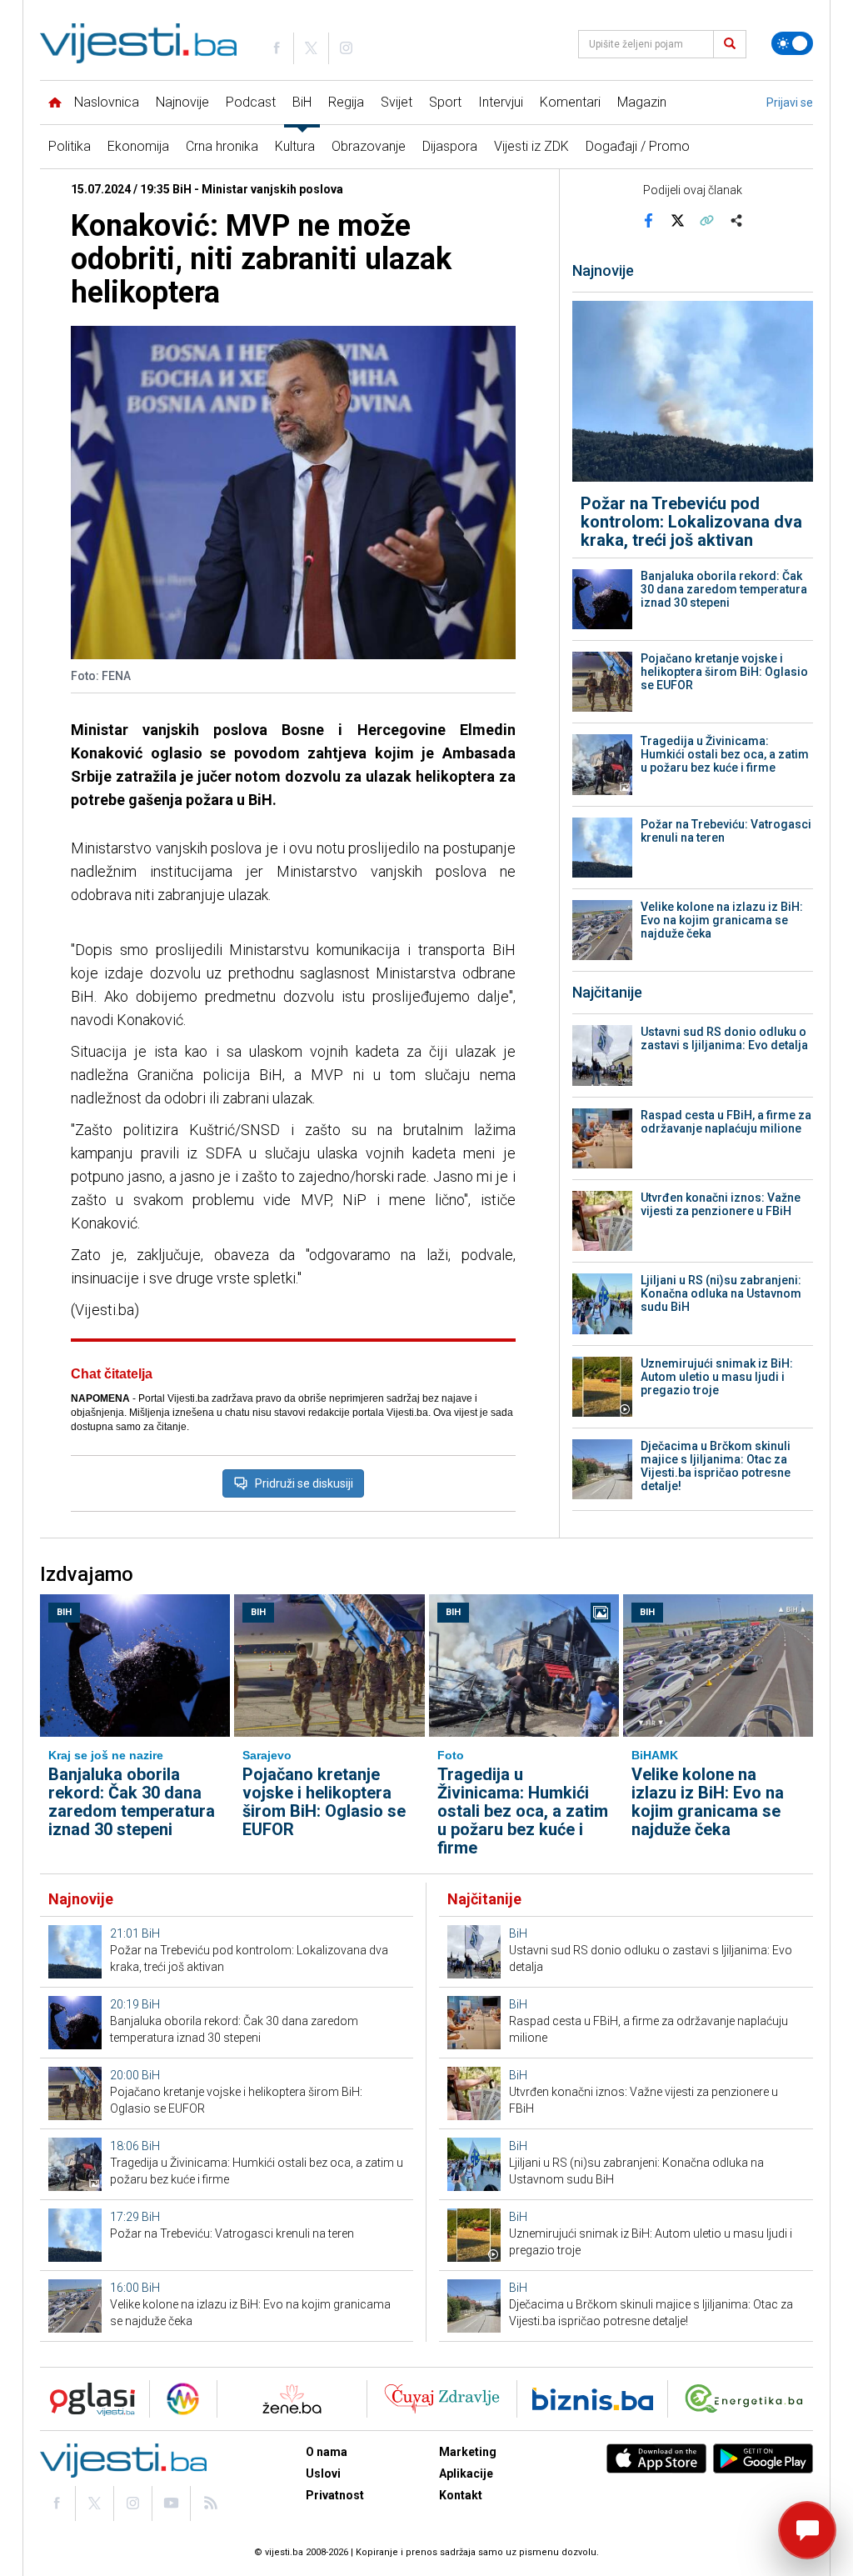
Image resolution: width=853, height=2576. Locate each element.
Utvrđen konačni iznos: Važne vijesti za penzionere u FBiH (721, 1204)
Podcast (251, 102)
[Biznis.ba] (593, 2399)
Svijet (397, 102)
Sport (445, 102)
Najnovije (182, 102)
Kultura (295, 146)
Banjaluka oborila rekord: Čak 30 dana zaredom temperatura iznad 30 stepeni (724, 589)
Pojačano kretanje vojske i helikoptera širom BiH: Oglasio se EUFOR (724, 672)
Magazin (642, 102)
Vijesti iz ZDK (531, 146)
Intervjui (501, 102)
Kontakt (461, 2495)
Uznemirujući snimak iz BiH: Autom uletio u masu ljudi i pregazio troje (717, 1377)
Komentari (570, 102)
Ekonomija (138, 146)
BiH (302, 102)
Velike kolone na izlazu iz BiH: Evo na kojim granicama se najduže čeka (722, 920)
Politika (70, 146)
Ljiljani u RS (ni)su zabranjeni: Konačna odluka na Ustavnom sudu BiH (721, 1293)
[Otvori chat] (807, 2530)
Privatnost (335, 2495)
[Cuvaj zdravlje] (442, 2399)
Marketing (468, 2452)
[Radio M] (87, 2399)
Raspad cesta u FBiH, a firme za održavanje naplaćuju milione (726, 1122)
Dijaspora (450, 146)
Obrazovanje (369, 146)
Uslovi (323, 2473)
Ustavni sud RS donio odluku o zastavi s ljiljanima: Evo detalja (724, 1038)
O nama (327, 2452)
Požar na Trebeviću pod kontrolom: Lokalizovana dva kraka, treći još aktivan (691, 522)
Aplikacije (466, 2473)
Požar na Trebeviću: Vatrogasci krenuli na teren (726, 831)
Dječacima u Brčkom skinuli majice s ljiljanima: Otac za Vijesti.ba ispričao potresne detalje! (716, 1466)
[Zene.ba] (292, 2399)
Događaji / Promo (638, 146)
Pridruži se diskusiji (304, 1483)
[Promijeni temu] (792, 43)
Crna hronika (222, 146)
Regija (346, 102)
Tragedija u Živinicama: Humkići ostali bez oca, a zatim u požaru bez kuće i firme (725, 754)
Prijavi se (790, 103)
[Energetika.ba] (748, 2399)
